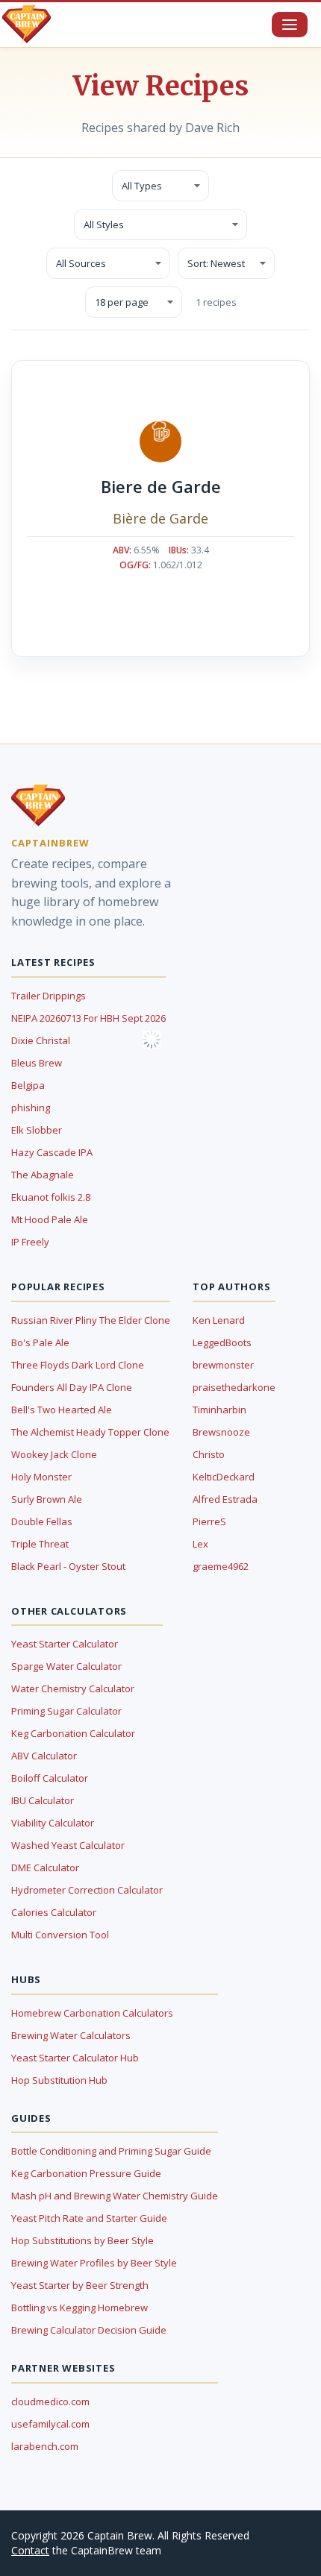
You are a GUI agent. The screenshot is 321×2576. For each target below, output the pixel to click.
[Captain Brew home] (27, 25)
